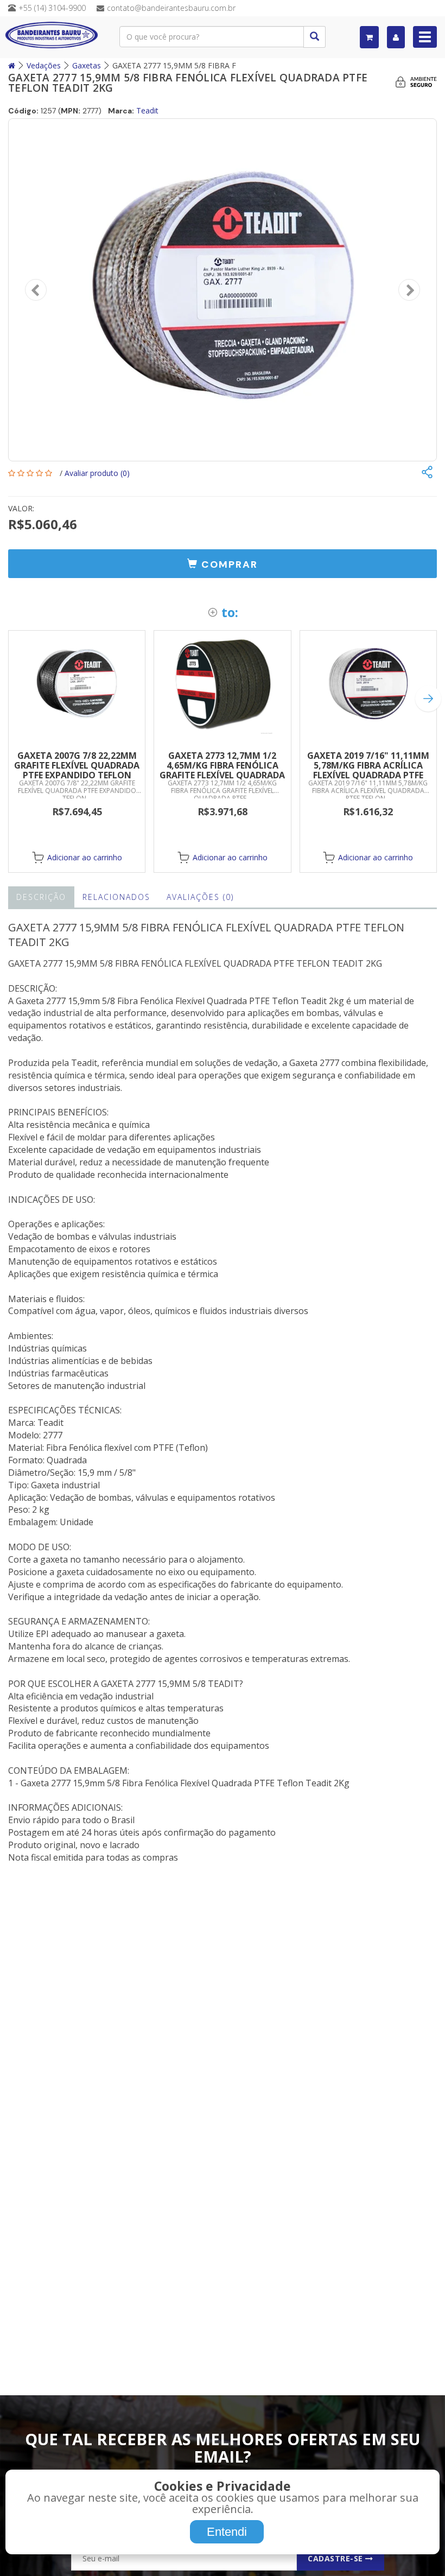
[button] (223, 564)
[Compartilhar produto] (427, 473)
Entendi (227, 2532)
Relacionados (116, 897)
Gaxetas (87, 65)
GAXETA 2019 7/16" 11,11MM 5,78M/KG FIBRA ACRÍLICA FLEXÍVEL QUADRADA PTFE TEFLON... (368, 770)
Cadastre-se (336, 2558)
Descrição (41, 897)
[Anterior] (36, 290)
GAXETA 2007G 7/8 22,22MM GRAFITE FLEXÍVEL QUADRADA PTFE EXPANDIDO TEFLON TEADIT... (77, 770)
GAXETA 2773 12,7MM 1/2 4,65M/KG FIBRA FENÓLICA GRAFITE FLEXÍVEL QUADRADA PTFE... (222, 770)
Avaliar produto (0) (97, 473)
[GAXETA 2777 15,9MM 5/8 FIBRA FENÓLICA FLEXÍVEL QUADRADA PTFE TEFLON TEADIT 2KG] (223, 290)
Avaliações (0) (200, 897)
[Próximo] (409, 290)
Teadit (147, 110)
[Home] (12, 65)
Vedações (44, 65)
